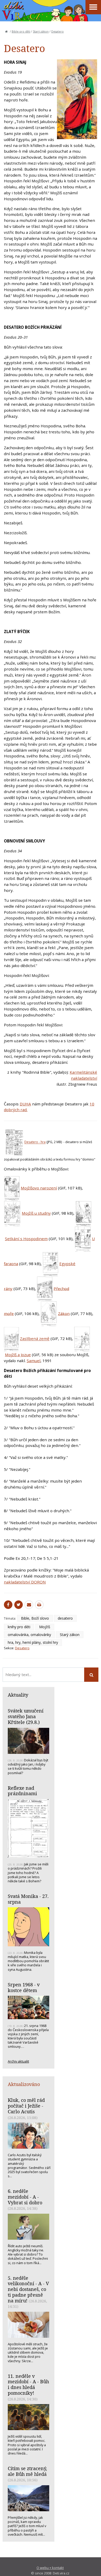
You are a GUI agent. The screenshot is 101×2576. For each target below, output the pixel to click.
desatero (65, 1618)
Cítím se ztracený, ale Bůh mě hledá (27, 2471)
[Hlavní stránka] (6, 31)
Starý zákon (41, 31)
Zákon (64, 1313)
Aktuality (18, 1695)
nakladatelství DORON (25, 1582)
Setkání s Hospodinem (26, 1239)
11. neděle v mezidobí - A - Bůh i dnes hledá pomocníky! (28, 2384)
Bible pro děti (21, 31)
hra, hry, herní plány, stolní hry (33, 1642)
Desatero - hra (35, 1142)
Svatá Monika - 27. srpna (28, 1899)
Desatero (57, 31)
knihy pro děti (19, 1627)
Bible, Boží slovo (35, 1618)
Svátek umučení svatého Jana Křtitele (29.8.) (26, 1716)
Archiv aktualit (18, 2061)
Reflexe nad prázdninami (22, 1791)
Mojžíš (45, 1627)
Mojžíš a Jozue (18, 1355)
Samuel (34, 1361)
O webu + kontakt (50, 2568)
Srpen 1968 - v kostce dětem (24, 1987)
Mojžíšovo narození (39, 1188)
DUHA (25, 1104)
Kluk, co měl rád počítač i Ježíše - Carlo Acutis (26, 2106)
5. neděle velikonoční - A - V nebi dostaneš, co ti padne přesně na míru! (28, 2289)
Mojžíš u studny (36, 1213)
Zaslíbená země (35, 1339)
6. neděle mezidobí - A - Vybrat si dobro (25, 2197)
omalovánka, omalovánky (29, 1635)
